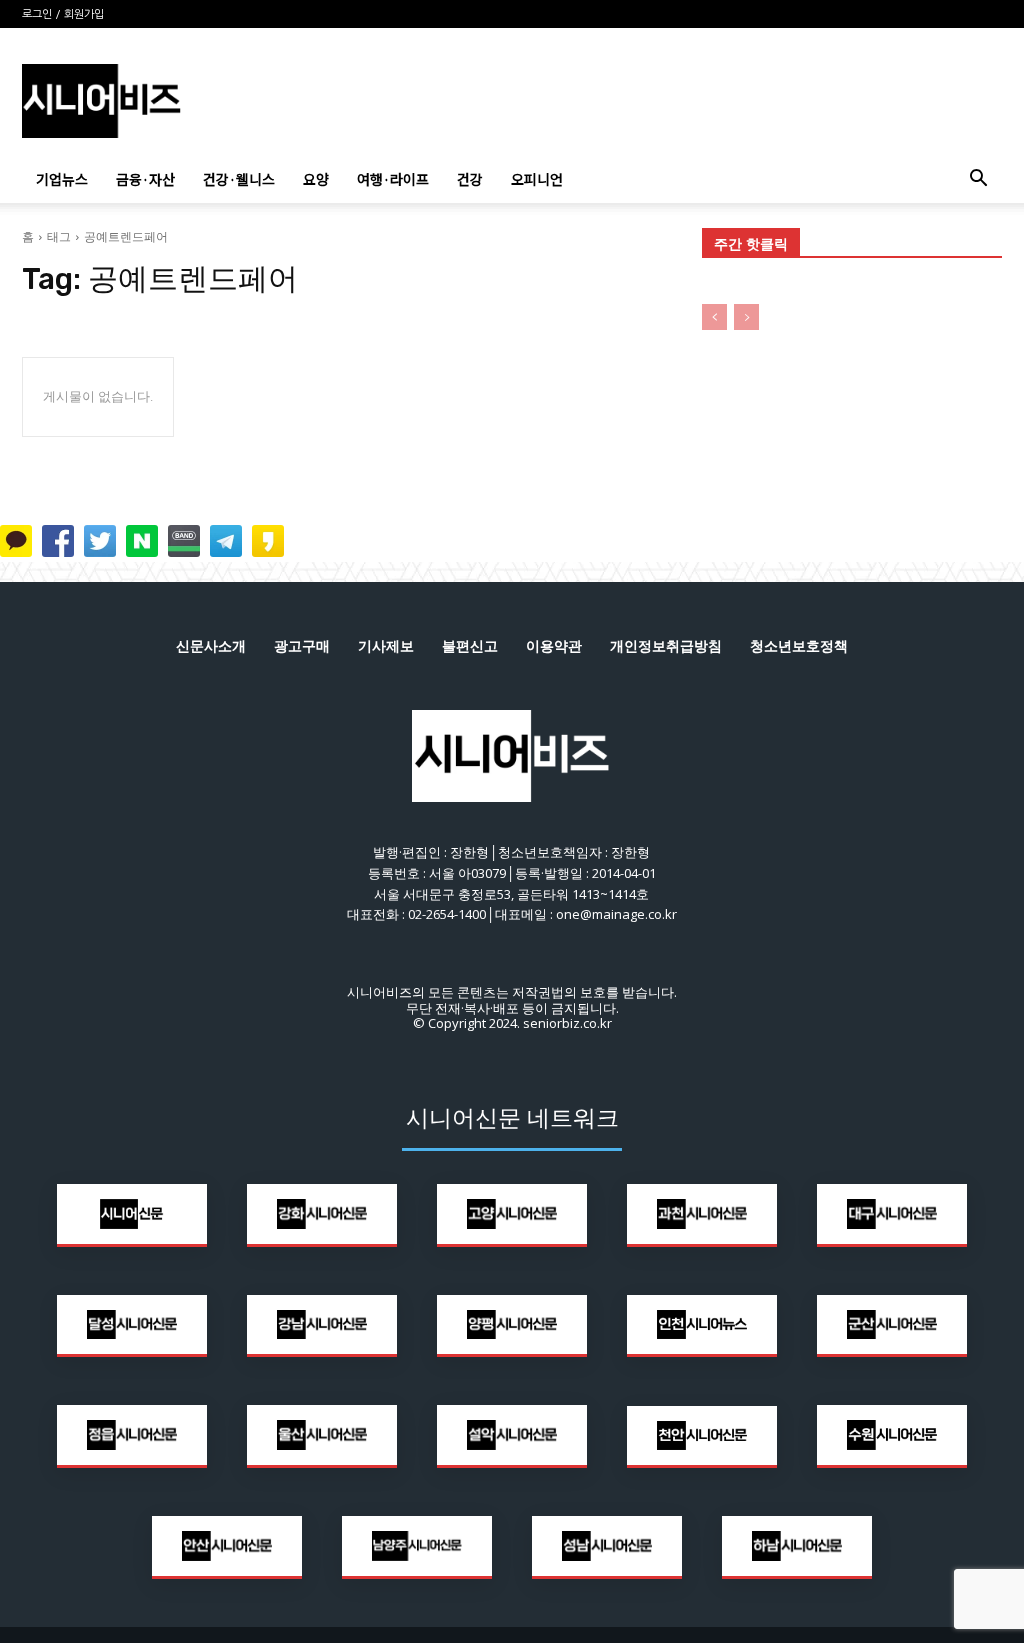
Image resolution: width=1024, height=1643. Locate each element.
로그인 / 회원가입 (63, 14)
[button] (978, 180)
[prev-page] (714, 317)
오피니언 (537, 179)
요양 (316, 179)
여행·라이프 (393, 179)
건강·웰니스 (239, 179)
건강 (470, 179)
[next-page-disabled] (746, 317)
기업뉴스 (62, 179)
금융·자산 (145, 179)
